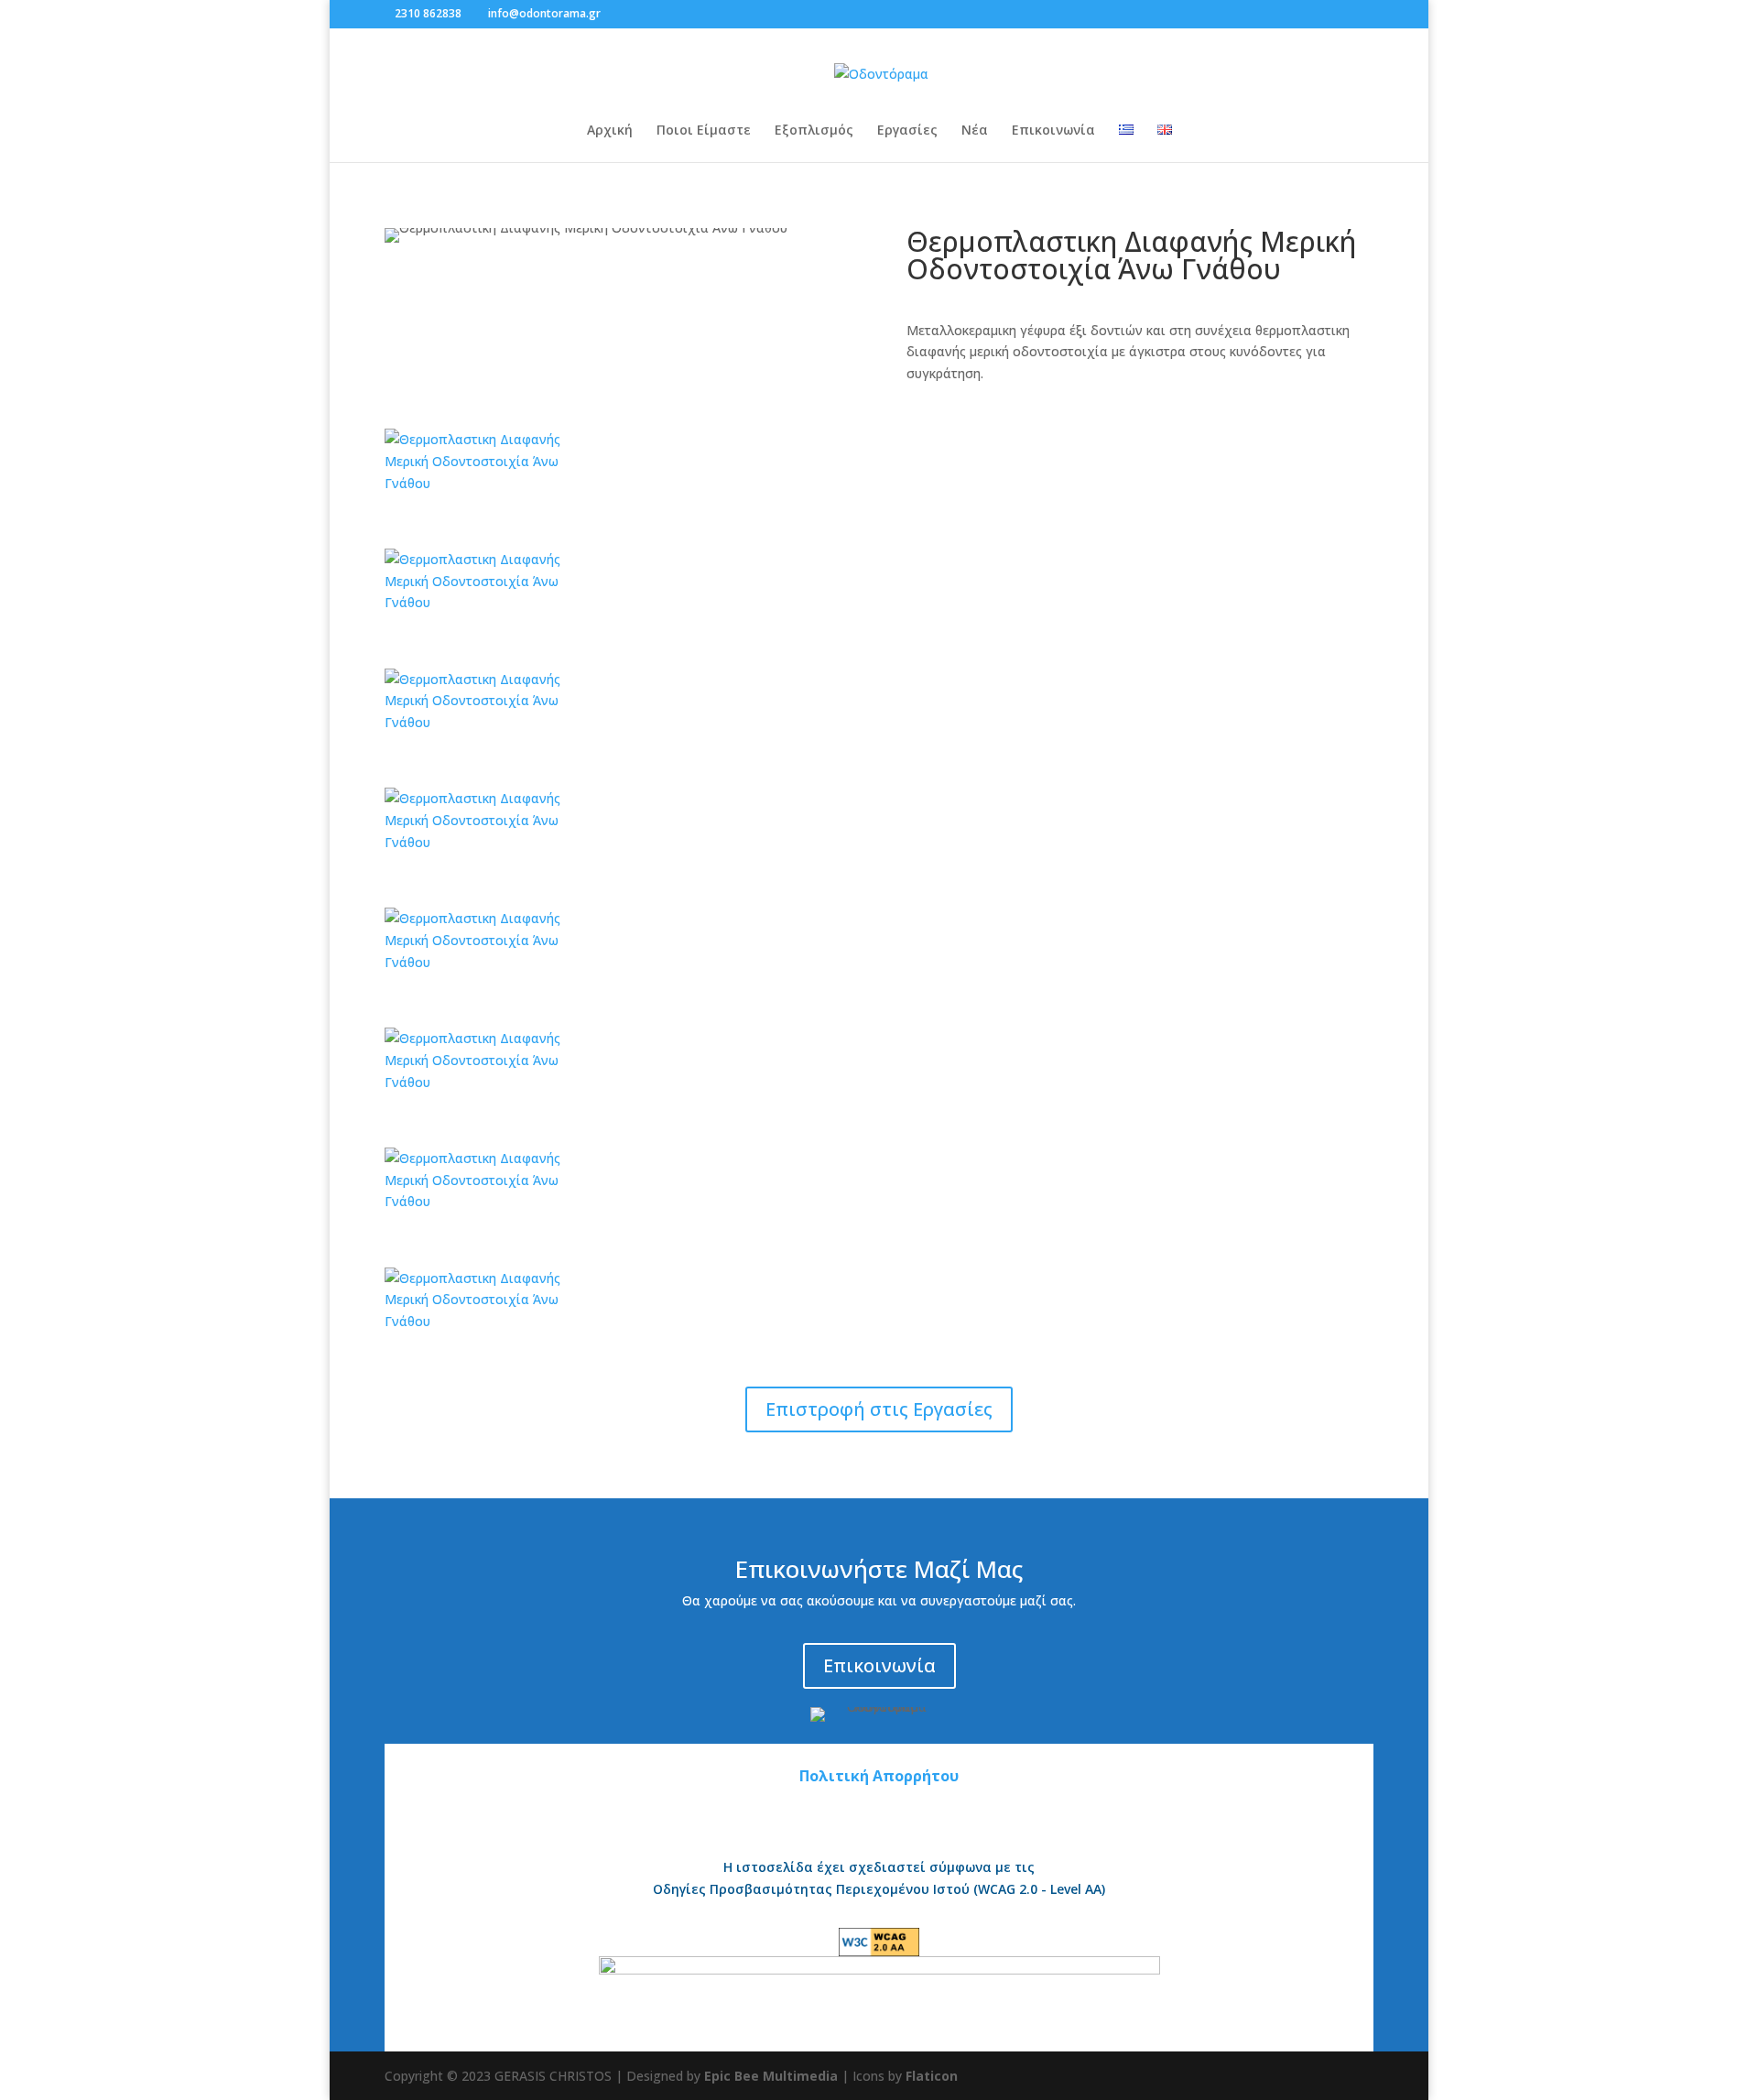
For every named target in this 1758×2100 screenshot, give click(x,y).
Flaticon (932, 2076)
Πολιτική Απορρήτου (879, 1776)
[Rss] (657, 13)
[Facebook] (619, 13)
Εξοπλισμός (814, 131)
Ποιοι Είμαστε (704, 131)
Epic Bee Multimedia (771, 2076)
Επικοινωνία (1053, 131)
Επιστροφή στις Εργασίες (879, 1409)
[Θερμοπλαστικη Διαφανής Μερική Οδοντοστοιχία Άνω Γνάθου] (488, 483)
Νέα (975, 131)
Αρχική (610, 131)
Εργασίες (907, 131)
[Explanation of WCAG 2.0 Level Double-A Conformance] (879, 1945)
